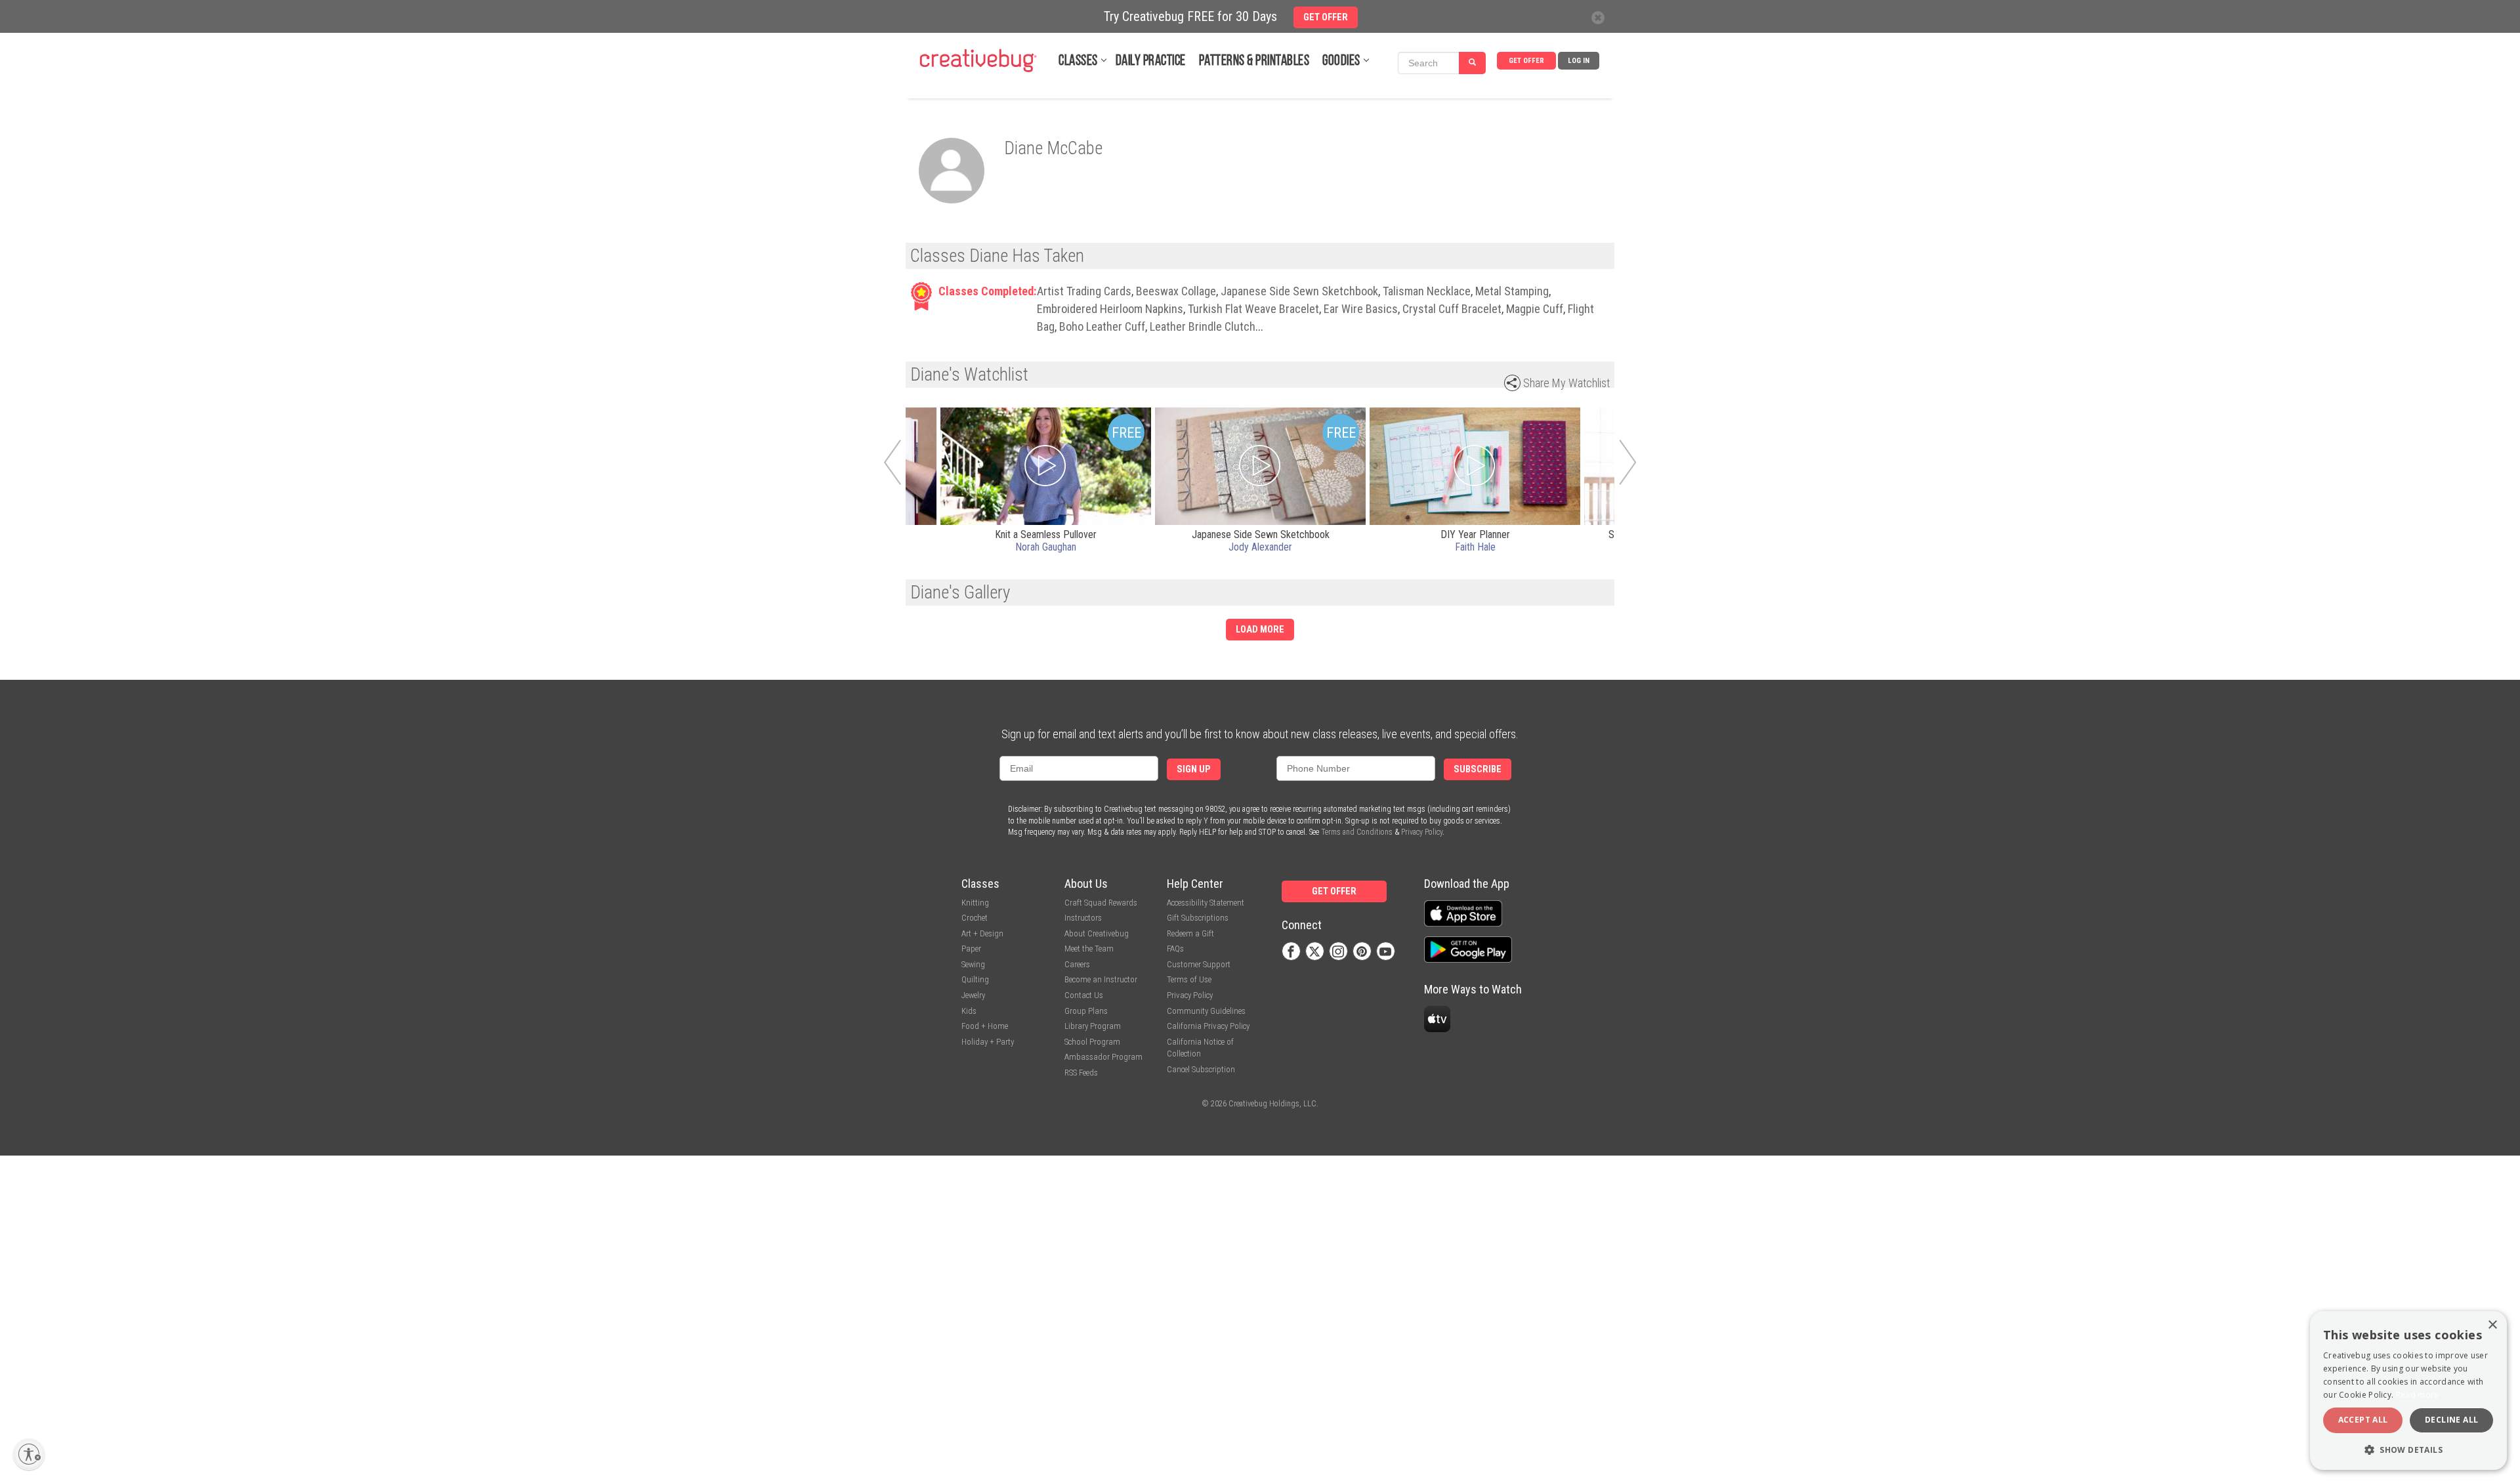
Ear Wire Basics (1361, 309)
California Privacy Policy (1208, 1026)
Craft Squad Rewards (1101, 903)
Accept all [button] (2363, 1420)
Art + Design (982, 933)
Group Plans (1086, 1011)
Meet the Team (1089, 949)
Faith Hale (1475, 547)
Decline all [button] (2451, 1420)
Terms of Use (1189, 979)
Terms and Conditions (1357, 832)
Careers (1077, 964)
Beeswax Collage (1176, 291)
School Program (1092, 1042)
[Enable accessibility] (29, 1454)
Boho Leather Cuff (1102, 326)
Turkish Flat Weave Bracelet (1253, 309)
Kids (969, 1011)
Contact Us (1084, 995)
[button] (2408, 1449)
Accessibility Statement (1206, 903)
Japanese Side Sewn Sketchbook (1299, 291)
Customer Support (1199, 964)
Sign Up (1194, 769)
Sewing (973, 964)
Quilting (975, 979)
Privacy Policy (1422, 832)
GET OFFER (1526, 61)
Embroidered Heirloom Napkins (1110, 309)
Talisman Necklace (1427, 291)
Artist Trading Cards (1084, 291)
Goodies (1341, 61)
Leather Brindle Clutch (1203, 326)
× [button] (2492, 1325)
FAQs (1175, 949)
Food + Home (985, 1026)
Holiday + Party (988, 1042)
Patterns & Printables (1254, 61)
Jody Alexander (1260, 547)
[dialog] (2408, 1390)
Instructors (1083, 918)
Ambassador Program (1103, 1057)
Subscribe (1478, 769)
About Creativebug (1097, 933)
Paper (971, 949)
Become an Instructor (1101, 979)
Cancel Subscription (1201, 1069)
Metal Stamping (1512, 291)
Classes (1078, 61)
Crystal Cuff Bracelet (1452, 309)
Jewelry (973, 995)
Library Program (1093, 1026)
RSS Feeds (1081, 1073)
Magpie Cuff (1535, 309)
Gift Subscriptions (1198, 918)
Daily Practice (1151, 61)
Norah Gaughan (1046, 547)
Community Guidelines (1206, 1011)
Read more (2418, 1395)
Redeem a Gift (1190, 933)
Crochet (975, 918)
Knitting (975, 903)
